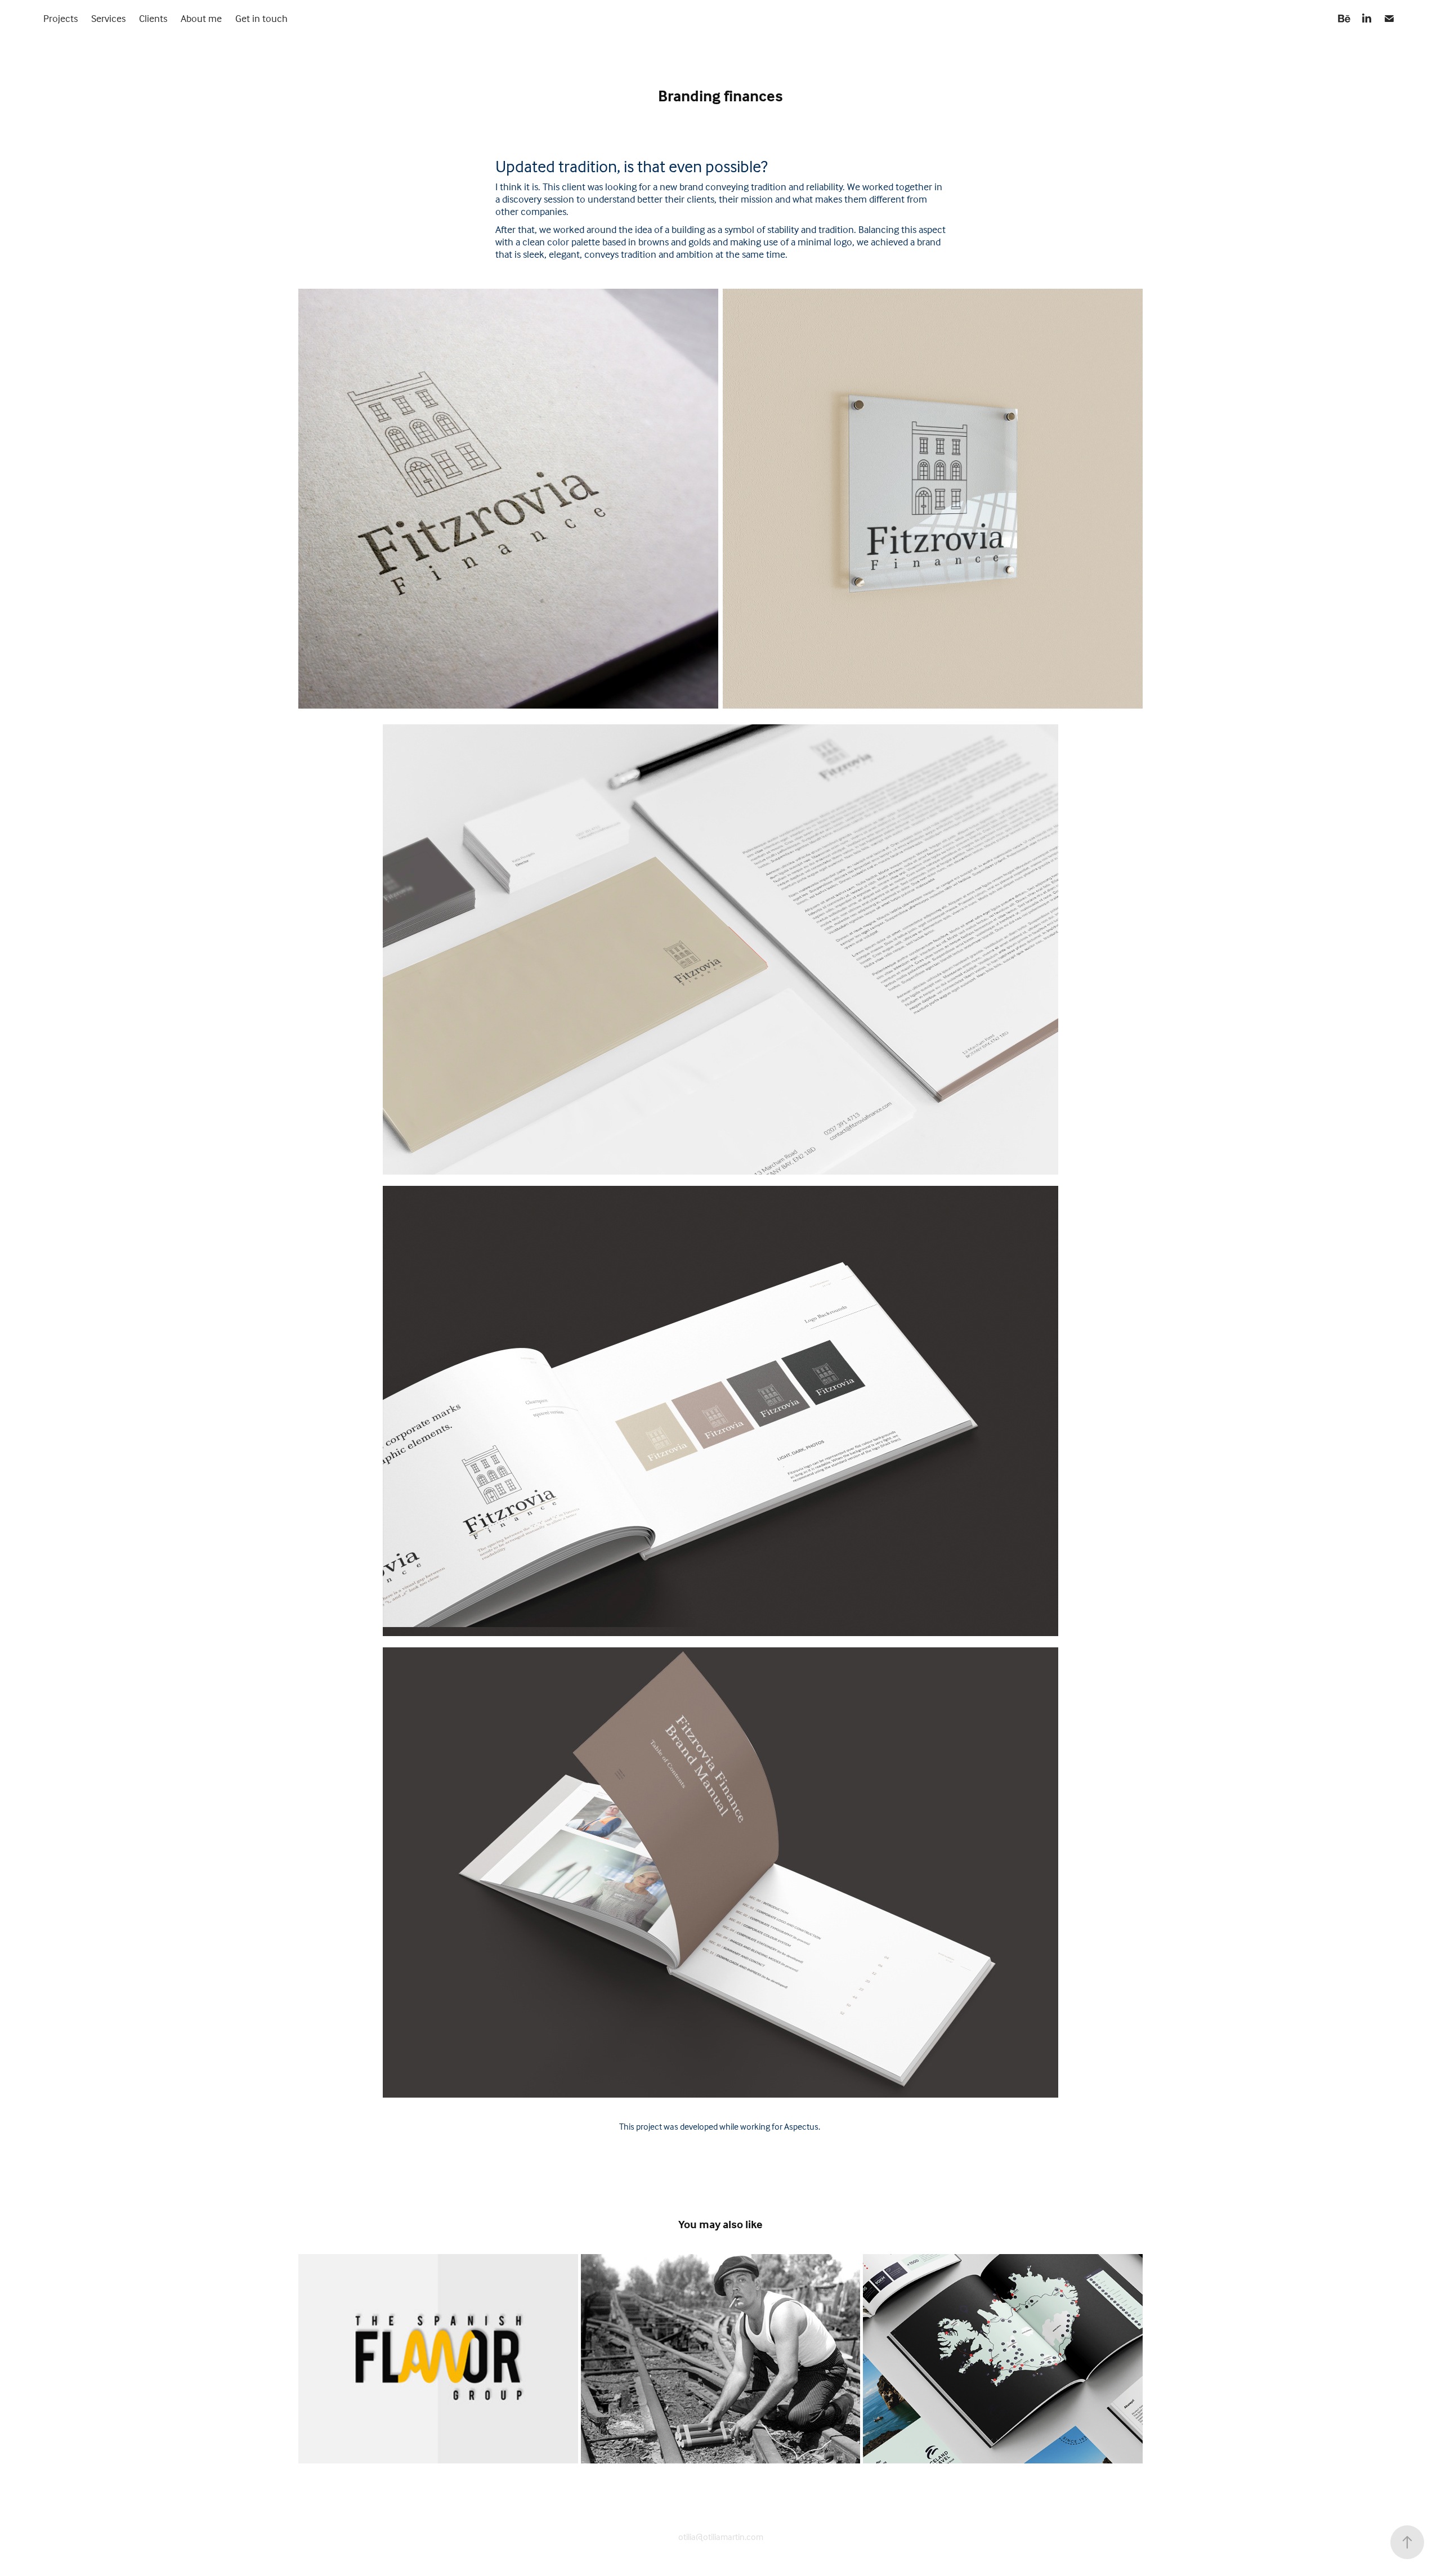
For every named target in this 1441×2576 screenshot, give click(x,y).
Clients (153, 18)
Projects (61, 18)
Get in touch (261, 18)
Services (108, 18)
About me (201, 18)
